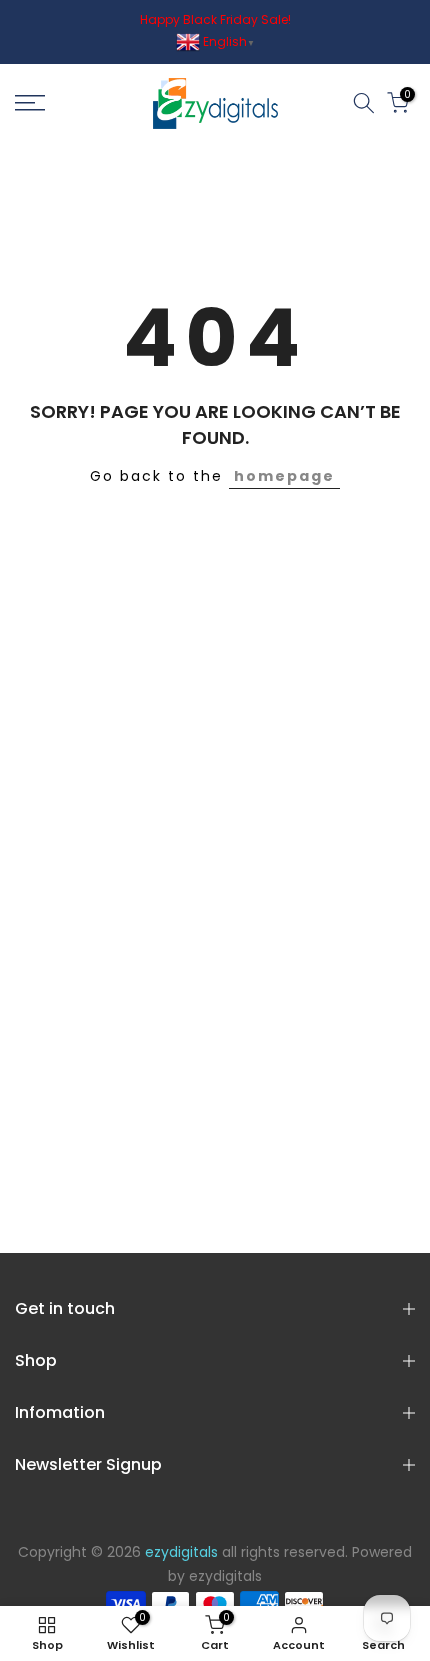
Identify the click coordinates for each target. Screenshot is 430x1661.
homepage (284, 476)
